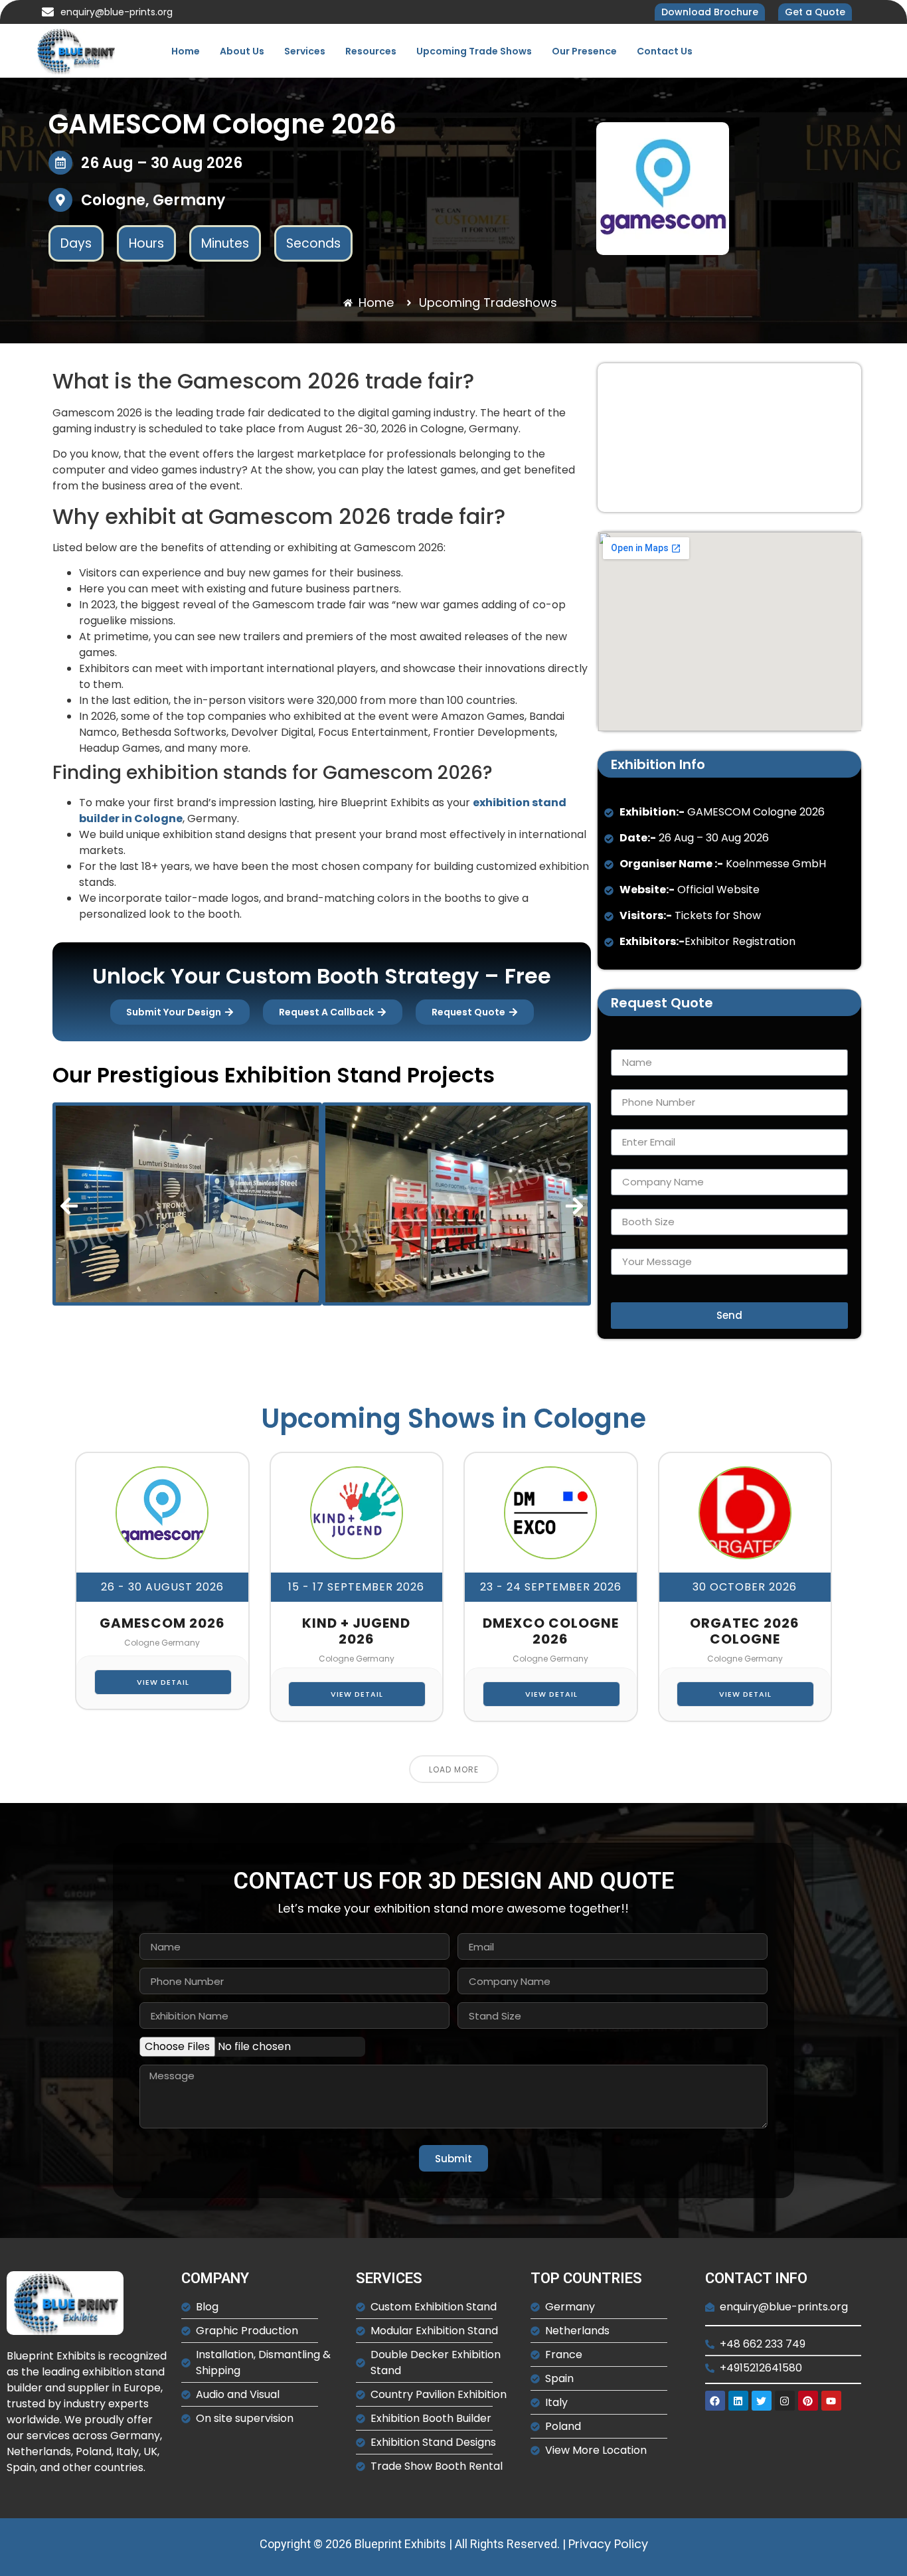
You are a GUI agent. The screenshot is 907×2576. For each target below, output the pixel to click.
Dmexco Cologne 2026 (551, 1631)
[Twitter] (762, 2401)
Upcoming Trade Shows (474, 51)
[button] (69, 1206)
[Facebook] (715, 2401)
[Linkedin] (738, 2401)
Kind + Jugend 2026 (356, 1631)
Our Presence (584, 51)
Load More (454, 1769)
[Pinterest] (808, 2401)
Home (186, 51)
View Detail (163, 1682)
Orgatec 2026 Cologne (745, 1631)
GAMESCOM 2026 (162, 1623)
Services (305, 51)
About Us (242, 51)
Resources (371, 51)
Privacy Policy (608, 2544)
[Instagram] (785, 2401)
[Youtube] (831, 2401)
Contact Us (665, 51)
